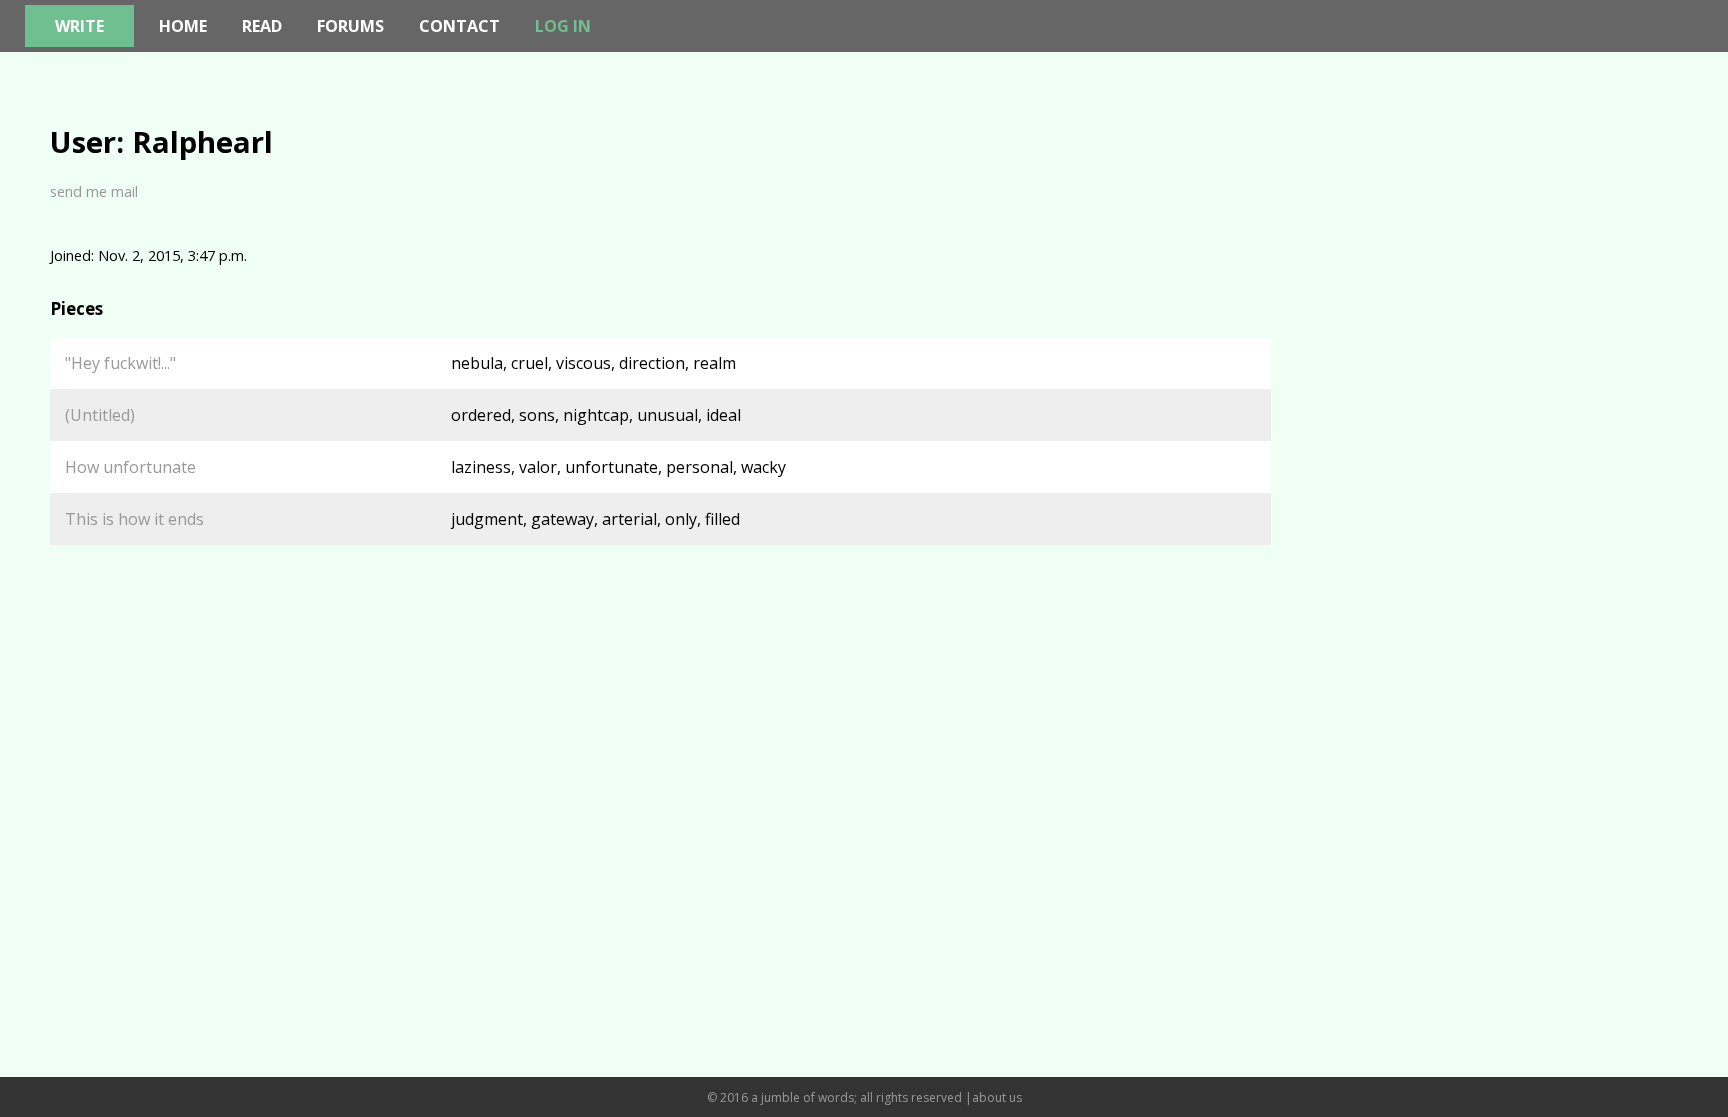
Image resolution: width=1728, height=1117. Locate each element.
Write (79, 26)
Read (262, 26)
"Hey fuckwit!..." (120, 363)
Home (183, 26)
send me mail (94, 191)
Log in (563, 26)
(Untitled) (100, 415)
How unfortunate (130, 467)
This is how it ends (134, 519)
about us (997, 1097)
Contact (459, 26)
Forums (350, 26)
